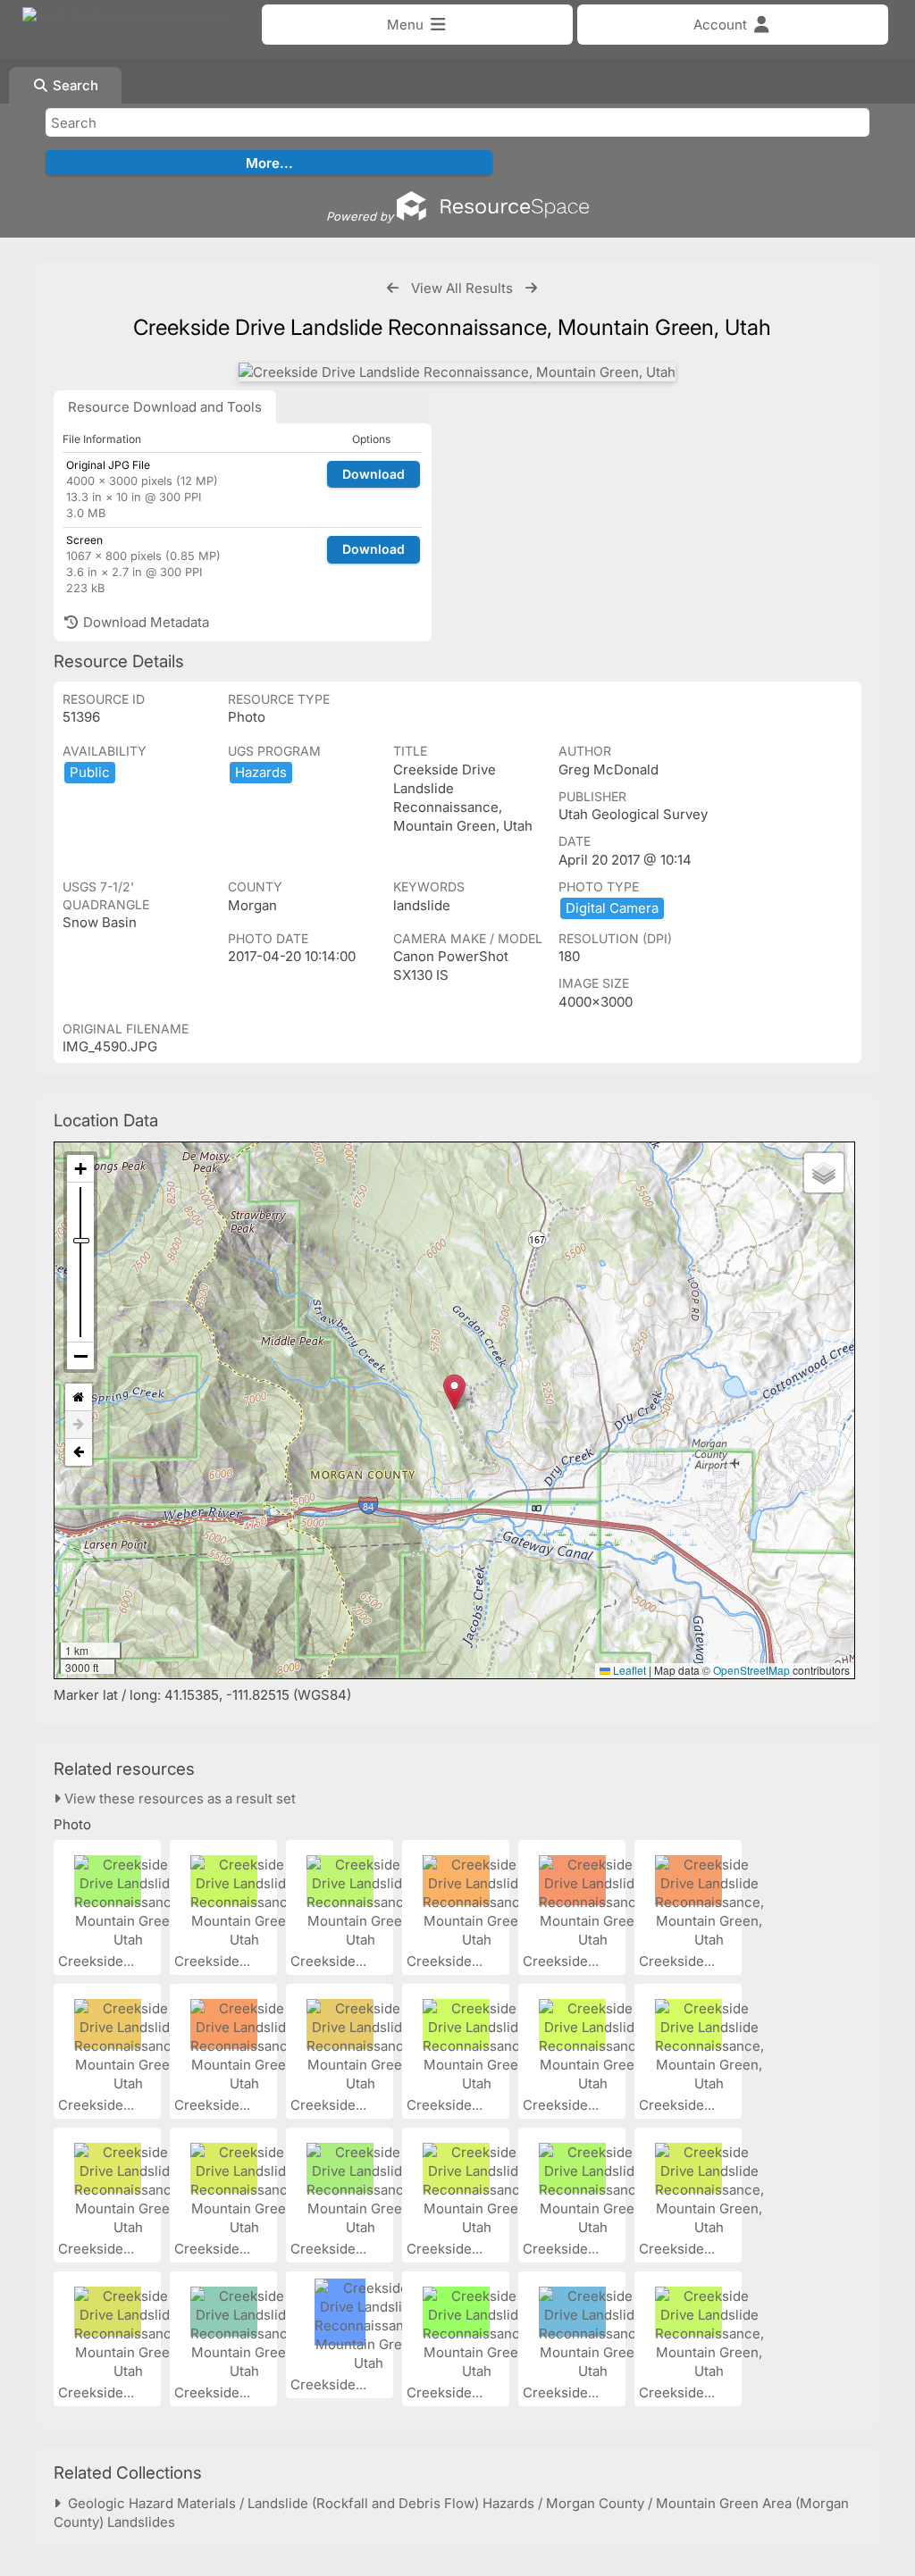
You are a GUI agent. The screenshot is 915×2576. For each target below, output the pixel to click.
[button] (454, 1392)
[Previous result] (393, 288)
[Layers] (824, 1173)
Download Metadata (144, 622)
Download (374, 474)
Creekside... (98, 1961)
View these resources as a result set (178, 1798)
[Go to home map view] (79, 1397)
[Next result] (531, 288)
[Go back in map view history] (79, 1452)
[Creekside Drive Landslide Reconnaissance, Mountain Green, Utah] (457, 372)
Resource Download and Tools (165, 407)
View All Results (462, 288)
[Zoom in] (80, 1169)
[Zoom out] (80, 1356)
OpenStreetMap (751, 1670)
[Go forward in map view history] (79, 1425)
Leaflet (628, 1670)
